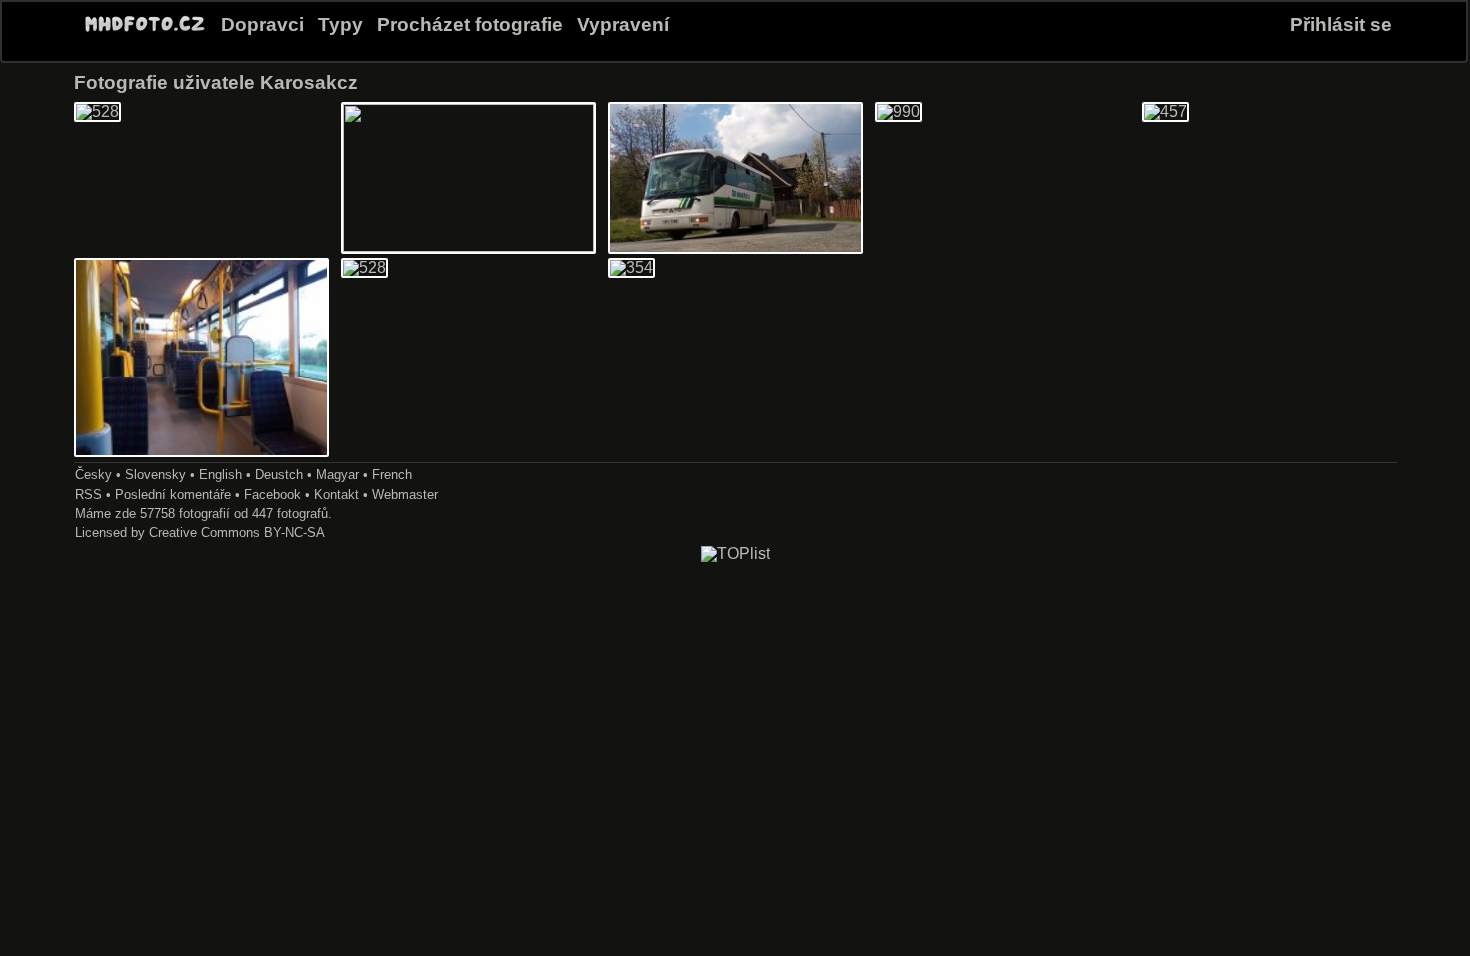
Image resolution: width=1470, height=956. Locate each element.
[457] (1165, 111)
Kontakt (336, 494)
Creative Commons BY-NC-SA (237, 532)
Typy (340, 24)
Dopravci (262, 24)
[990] (898, 111)
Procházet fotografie (470, 24)
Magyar (337, 474)
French (392, 474)
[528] (97, 111)
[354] (631, 267)
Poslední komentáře (173, 494)
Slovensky (155, 474)
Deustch (279, 474)
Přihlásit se (1341, 24)
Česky (93, 474)
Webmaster (405, 494)
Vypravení (623, 24)
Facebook (272, 494)
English (220, 474)
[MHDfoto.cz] (145, 32)
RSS (88, 494)
